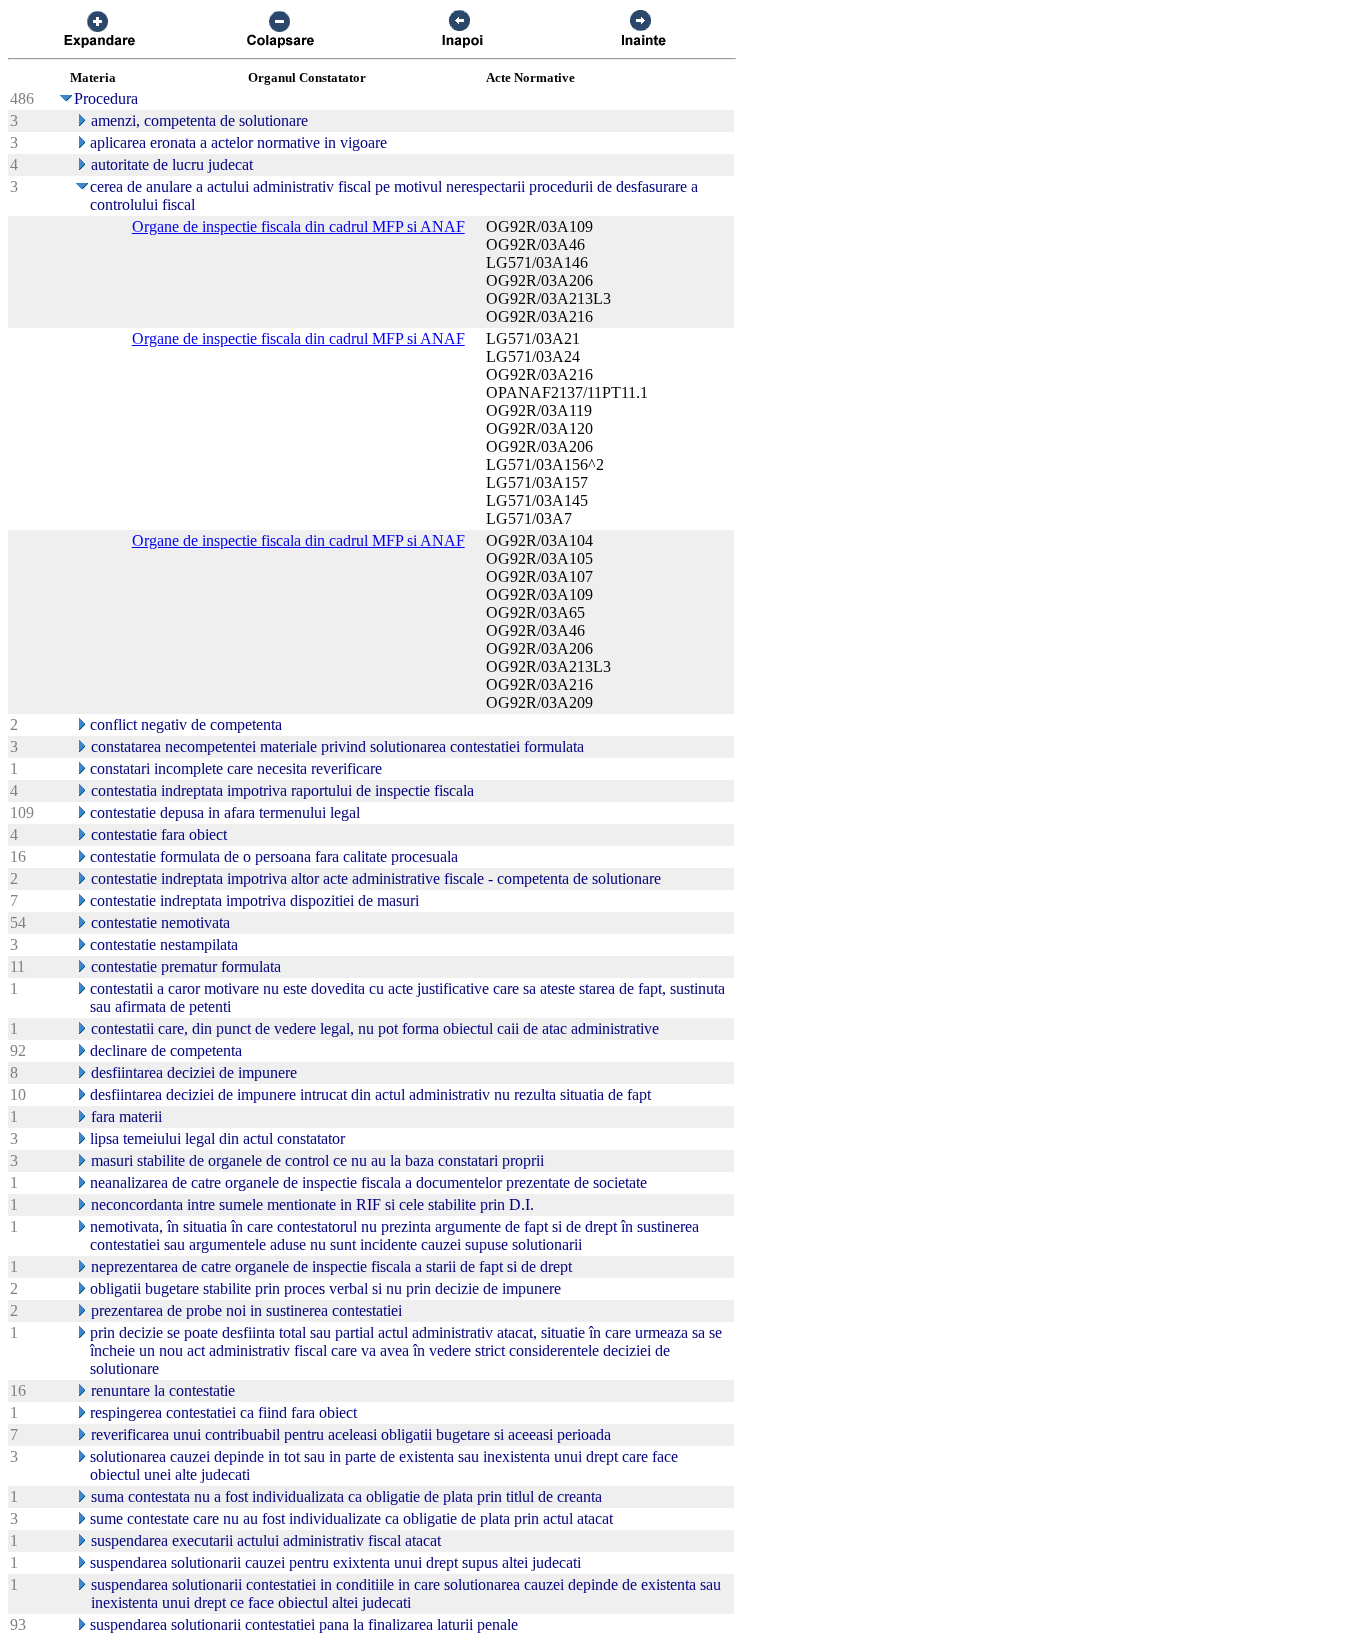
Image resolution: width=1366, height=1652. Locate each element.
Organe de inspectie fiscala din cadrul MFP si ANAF (298, 226)
